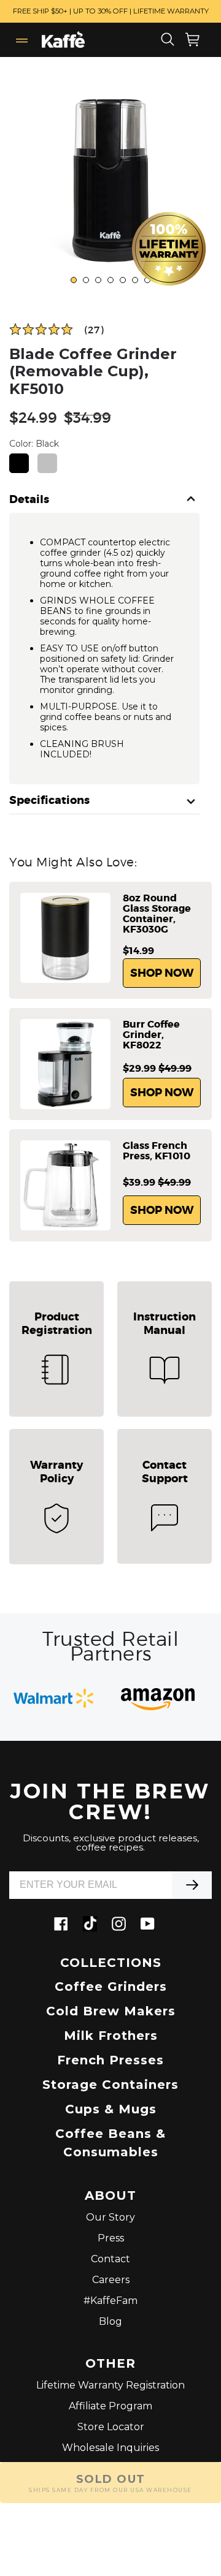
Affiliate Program (110, 2406)
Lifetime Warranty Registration (110, 2385)
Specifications (49, 801)
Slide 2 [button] (87, 281)
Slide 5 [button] (123, 281)
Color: (34, 444)
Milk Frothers (111, 2036)
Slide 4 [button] (111, 281)
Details (29, 500)
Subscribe (192, 1885)
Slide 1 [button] (74, 281)
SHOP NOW (162, 973)
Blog (110, 2321)
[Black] (19, 463)
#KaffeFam (110, 2301)
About (110, 2196)
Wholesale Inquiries (110, 2448)
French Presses (110, 2060)
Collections (111, 1963)
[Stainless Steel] (47, 463)
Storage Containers (110, 2085)
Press (111, 2238)
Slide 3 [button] (99, 281)
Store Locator (111, 2427)
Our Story (110, 2217)
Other (110, 2364)
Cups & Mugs (111, 2109)
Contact (110, 2259)
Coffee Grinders (111, 1987)
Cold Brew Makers (111, 2011)
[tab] (74, 280)
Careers (111, 2280)
